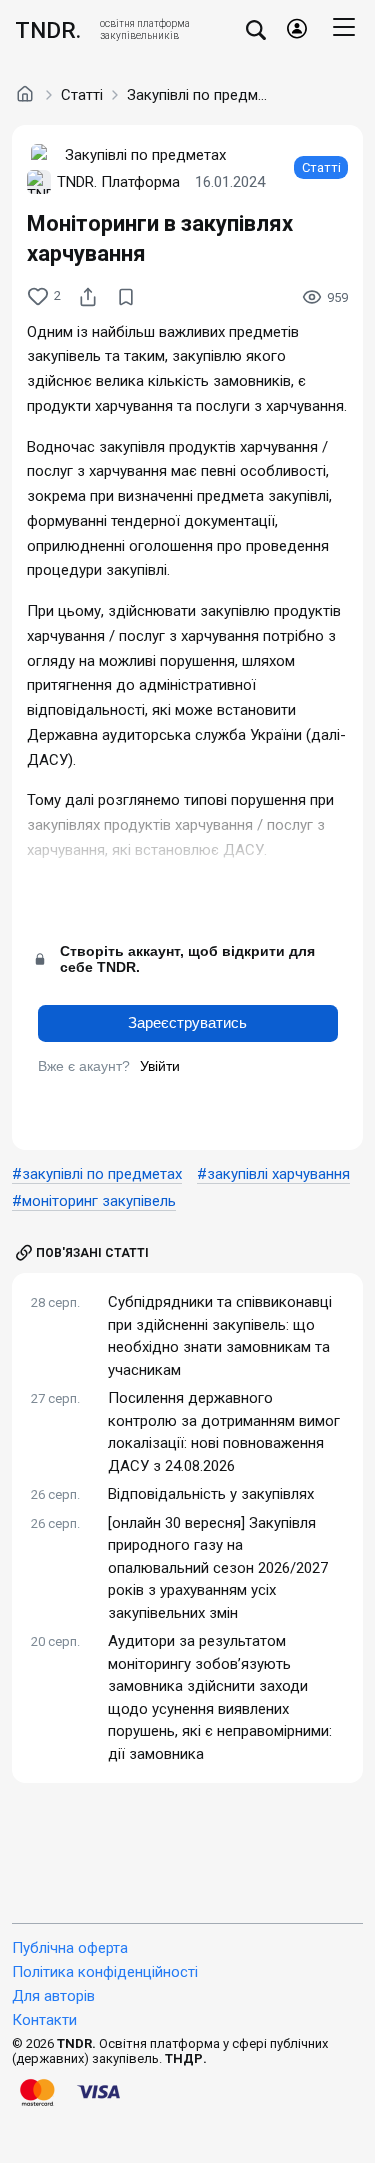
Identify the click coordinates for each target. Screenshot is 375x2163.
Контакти (44, 2020)
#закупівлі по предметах (97, 1174)
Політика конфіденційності (105, 1972)
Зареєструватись (187, 1022)
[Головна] (25, 94)
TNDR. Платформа (118, 182)
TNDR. (48, 30)
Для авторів (53, 1996)
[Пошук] (256, 29)
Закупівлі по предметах (197, 95)
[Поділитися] (88, 297)
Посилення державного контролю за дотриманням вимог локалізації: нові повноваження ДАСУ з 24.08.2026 (224, 1432)
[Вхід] (297, 30)
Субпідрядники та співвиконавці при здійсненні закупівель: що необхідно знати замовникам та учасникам (220, 1336)
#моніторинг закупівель (94, 1201)
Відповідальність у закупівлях (211, 1494)
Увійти (160, 1066)
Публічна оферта (70, 1948)
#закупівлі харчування (273, 1174)
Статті (82, 95)
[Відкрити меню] (344, 30)
